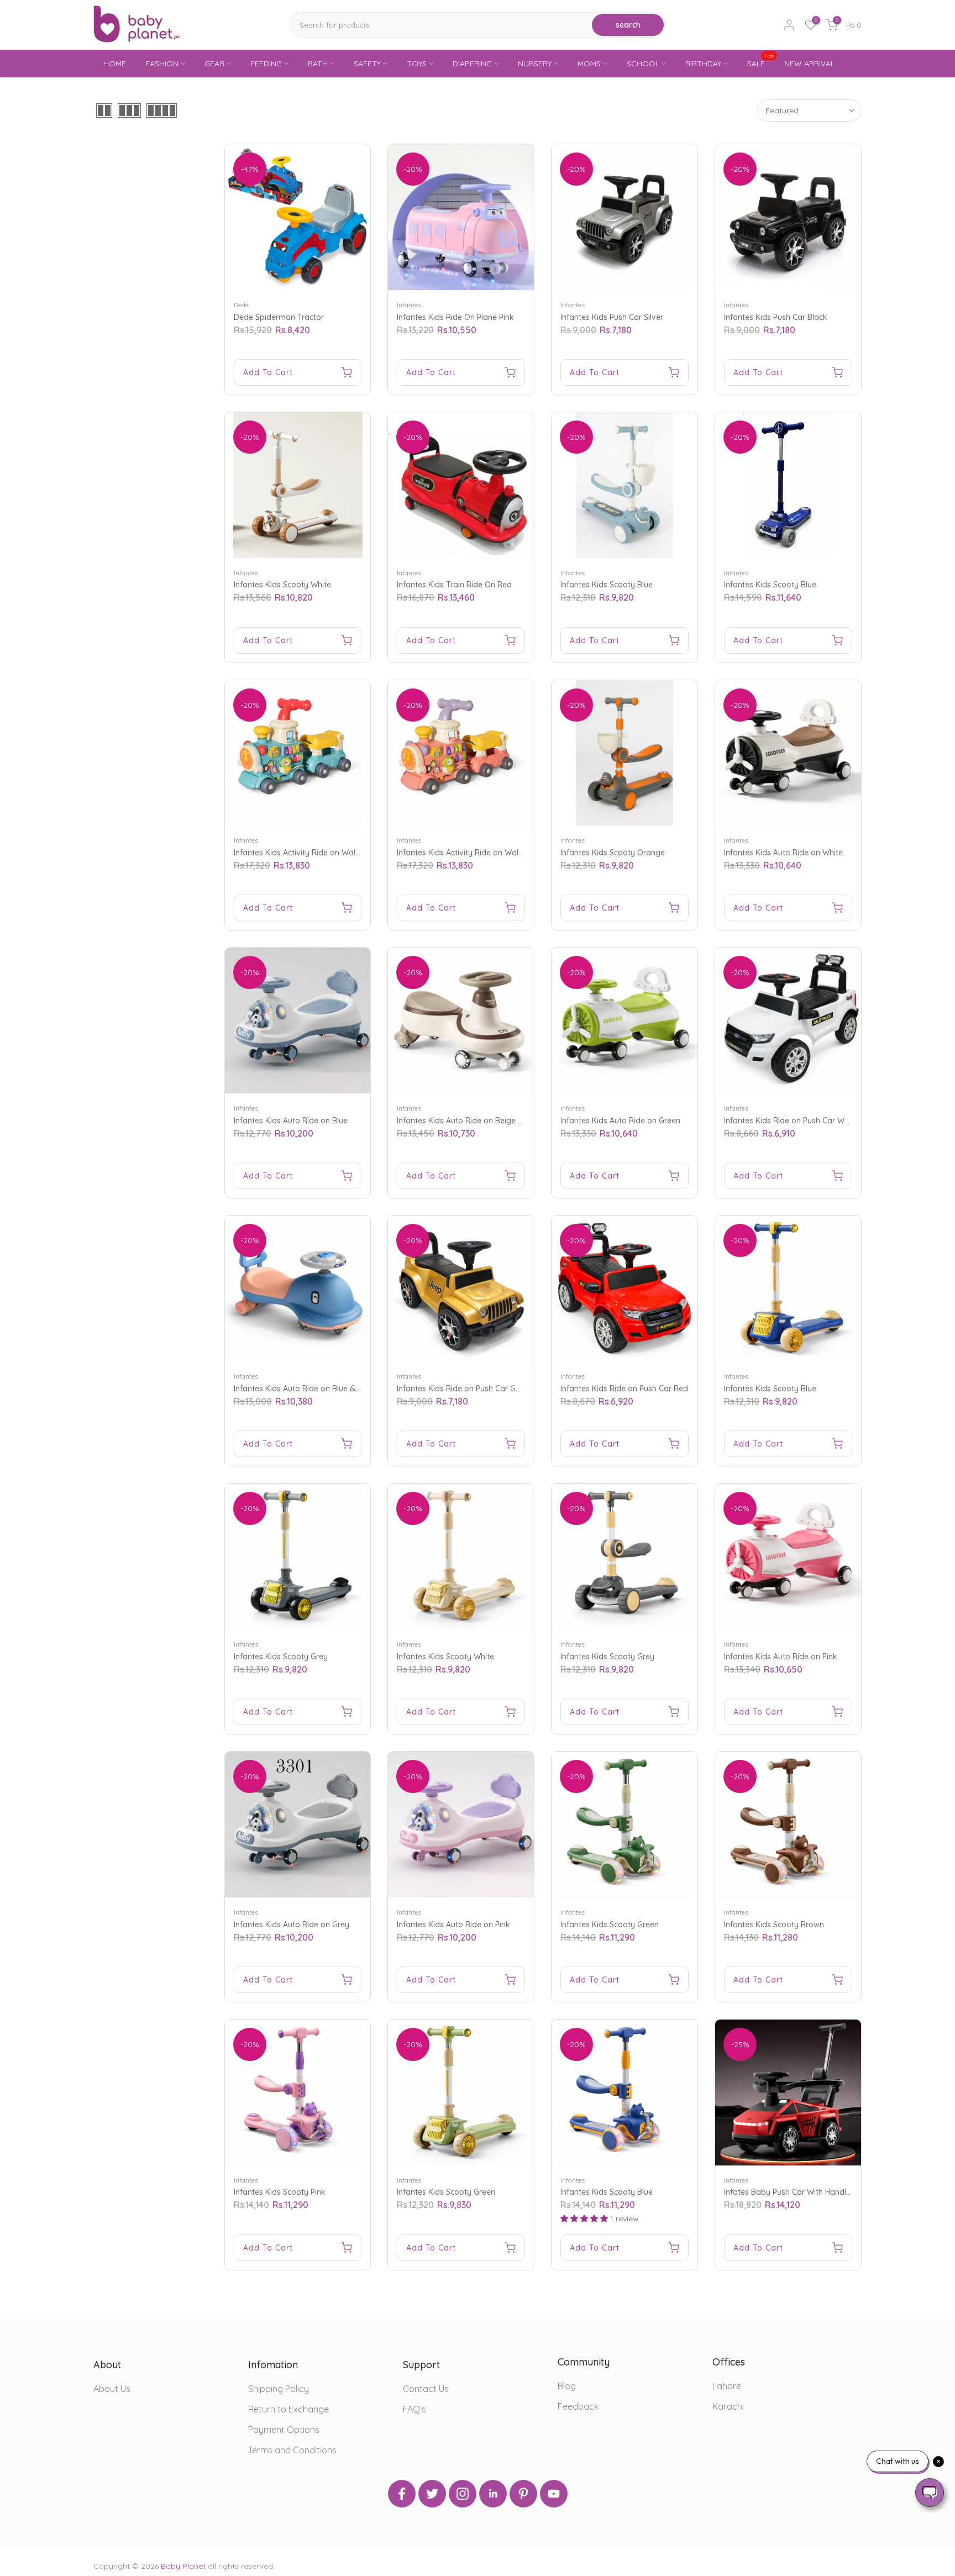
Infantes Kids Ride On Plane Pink (455, 317)
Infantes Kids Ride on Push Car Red (624, 1389)
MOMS (589, 64)
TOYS (417, 64)
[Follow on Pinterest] (523, 2494)
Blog (567, 2386)
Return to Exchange (288, 2409)
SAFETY (367, 64)
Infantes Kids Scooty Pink (280, 2192)
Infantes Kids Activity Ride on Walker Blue (309, 853)
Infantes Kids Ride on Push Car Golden (466, 1389)
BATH (318, 64)
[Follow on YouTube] (554, 2494)
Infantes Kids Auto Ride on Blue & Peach (307, 1389)
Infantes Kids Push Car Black (776, 317)
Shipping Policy (279, 2389)
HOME (115, 64)
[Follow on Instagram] (463, 2494)
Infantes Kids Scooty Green (610, 1925)
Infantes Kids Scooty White (282, 585)
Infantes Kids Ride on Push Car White (791, 1121)
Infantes (409, 305)
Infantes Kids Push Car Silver (612, 317)
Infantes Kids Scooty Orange (613, 853)
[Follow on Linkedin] (493, 2494)
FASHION (162, 64)
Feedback (578, 2406)
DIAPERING (472, 64)
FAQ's (414, 2409)
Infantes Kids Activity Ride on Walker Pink (472, 853)
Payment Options (284, 2430)
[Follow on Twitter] (432, 2494)
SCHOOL (643, 64)
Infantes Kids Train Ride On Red (454, 585)
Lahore (727, 2386)
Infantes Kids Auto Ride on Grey (292, 1925)
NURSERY (535, 64)
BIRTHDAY (703, 64)
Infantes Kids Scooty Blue (607, 585)
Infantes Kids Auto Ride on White (783, 853)
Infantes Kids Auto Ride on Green (620, 1121)
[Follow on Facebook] (402, 2494)
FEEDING (266, 64)
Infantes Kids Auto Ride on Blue (291, 1121)
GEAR (214, 64)
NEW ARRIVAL (809, 64)
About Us (112, 2389)
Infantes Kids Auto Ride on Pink (781, 1657)
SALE (760, 63)
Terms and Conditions (292, 2450)
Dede (241, 305)
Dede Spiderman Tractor (279, 317)
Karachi (728, 2406)
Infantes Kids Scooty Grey (281, 1657)
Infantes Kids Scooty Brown (774, 1925)
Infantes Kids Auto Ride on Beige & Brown (473, 1121)
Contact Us (426, 2389)
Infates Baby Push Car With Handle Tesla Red (806, 2192)
